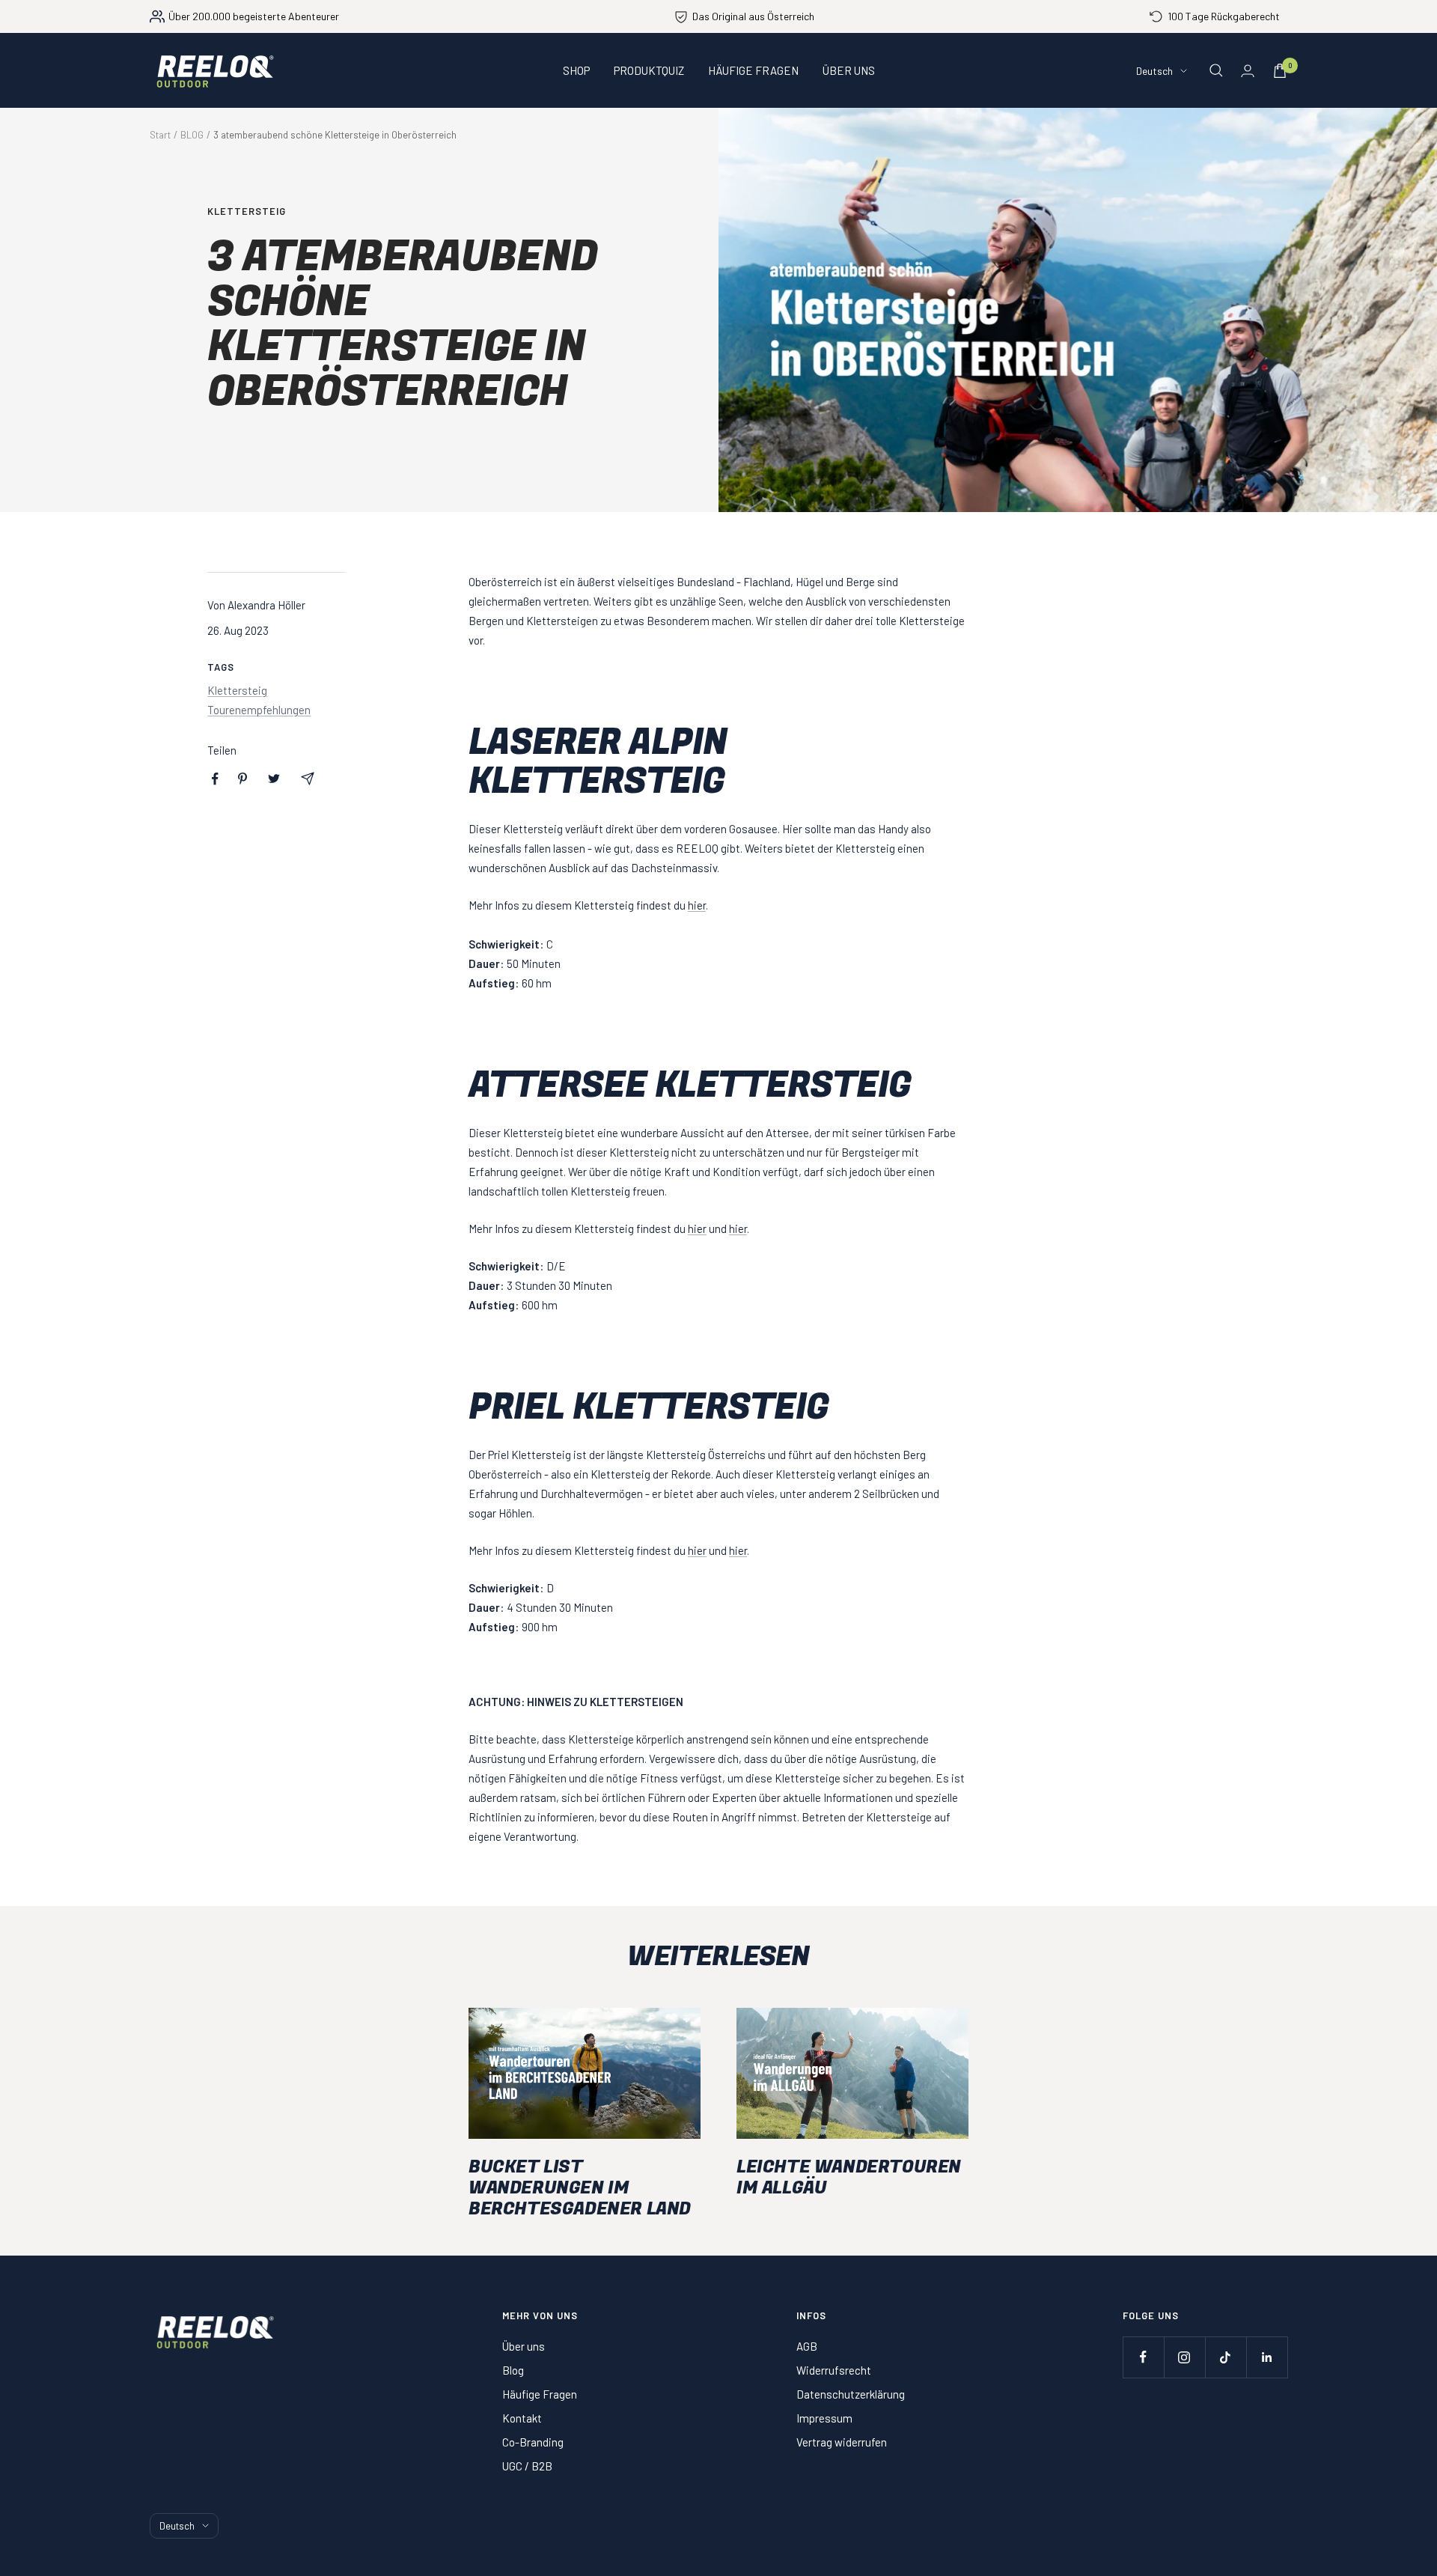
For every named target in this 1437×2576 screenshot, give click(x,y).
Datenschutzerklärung (851, 2394)
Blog (513, 2370)
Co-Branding (533, 2442)
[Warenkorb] (1280, 71)
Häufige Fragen (540, 2394)
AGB (807, 2346)
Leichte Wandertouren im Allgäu (849, 2177)
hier (697, 905)
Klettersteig (247, 211)
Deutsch (1154, 71)
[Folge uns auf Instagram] (1184, 2357)
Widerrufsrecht (834, 2370)
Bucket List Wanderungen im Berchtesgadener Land (580, 2188)
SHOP (576, 70)
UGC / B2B (527, 2466)
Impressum (824, 2418)
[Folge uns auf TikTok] (1226, 2357)
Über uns (524, 2346)
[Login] (1248, 71)
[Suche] (1216, 70)
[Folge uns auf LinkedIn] (1267, 2357)
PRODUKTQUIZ (649, 70)
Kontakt (522, 2418)
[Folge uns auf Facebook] (1143, 2357)
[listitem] (215, 779)
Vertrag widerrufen (842, 2442)
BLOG (192, 135)
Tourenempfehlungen (259, 710)
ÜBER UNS (849, 70)
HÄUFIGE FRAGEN (753, 70)
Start (160, 135)
